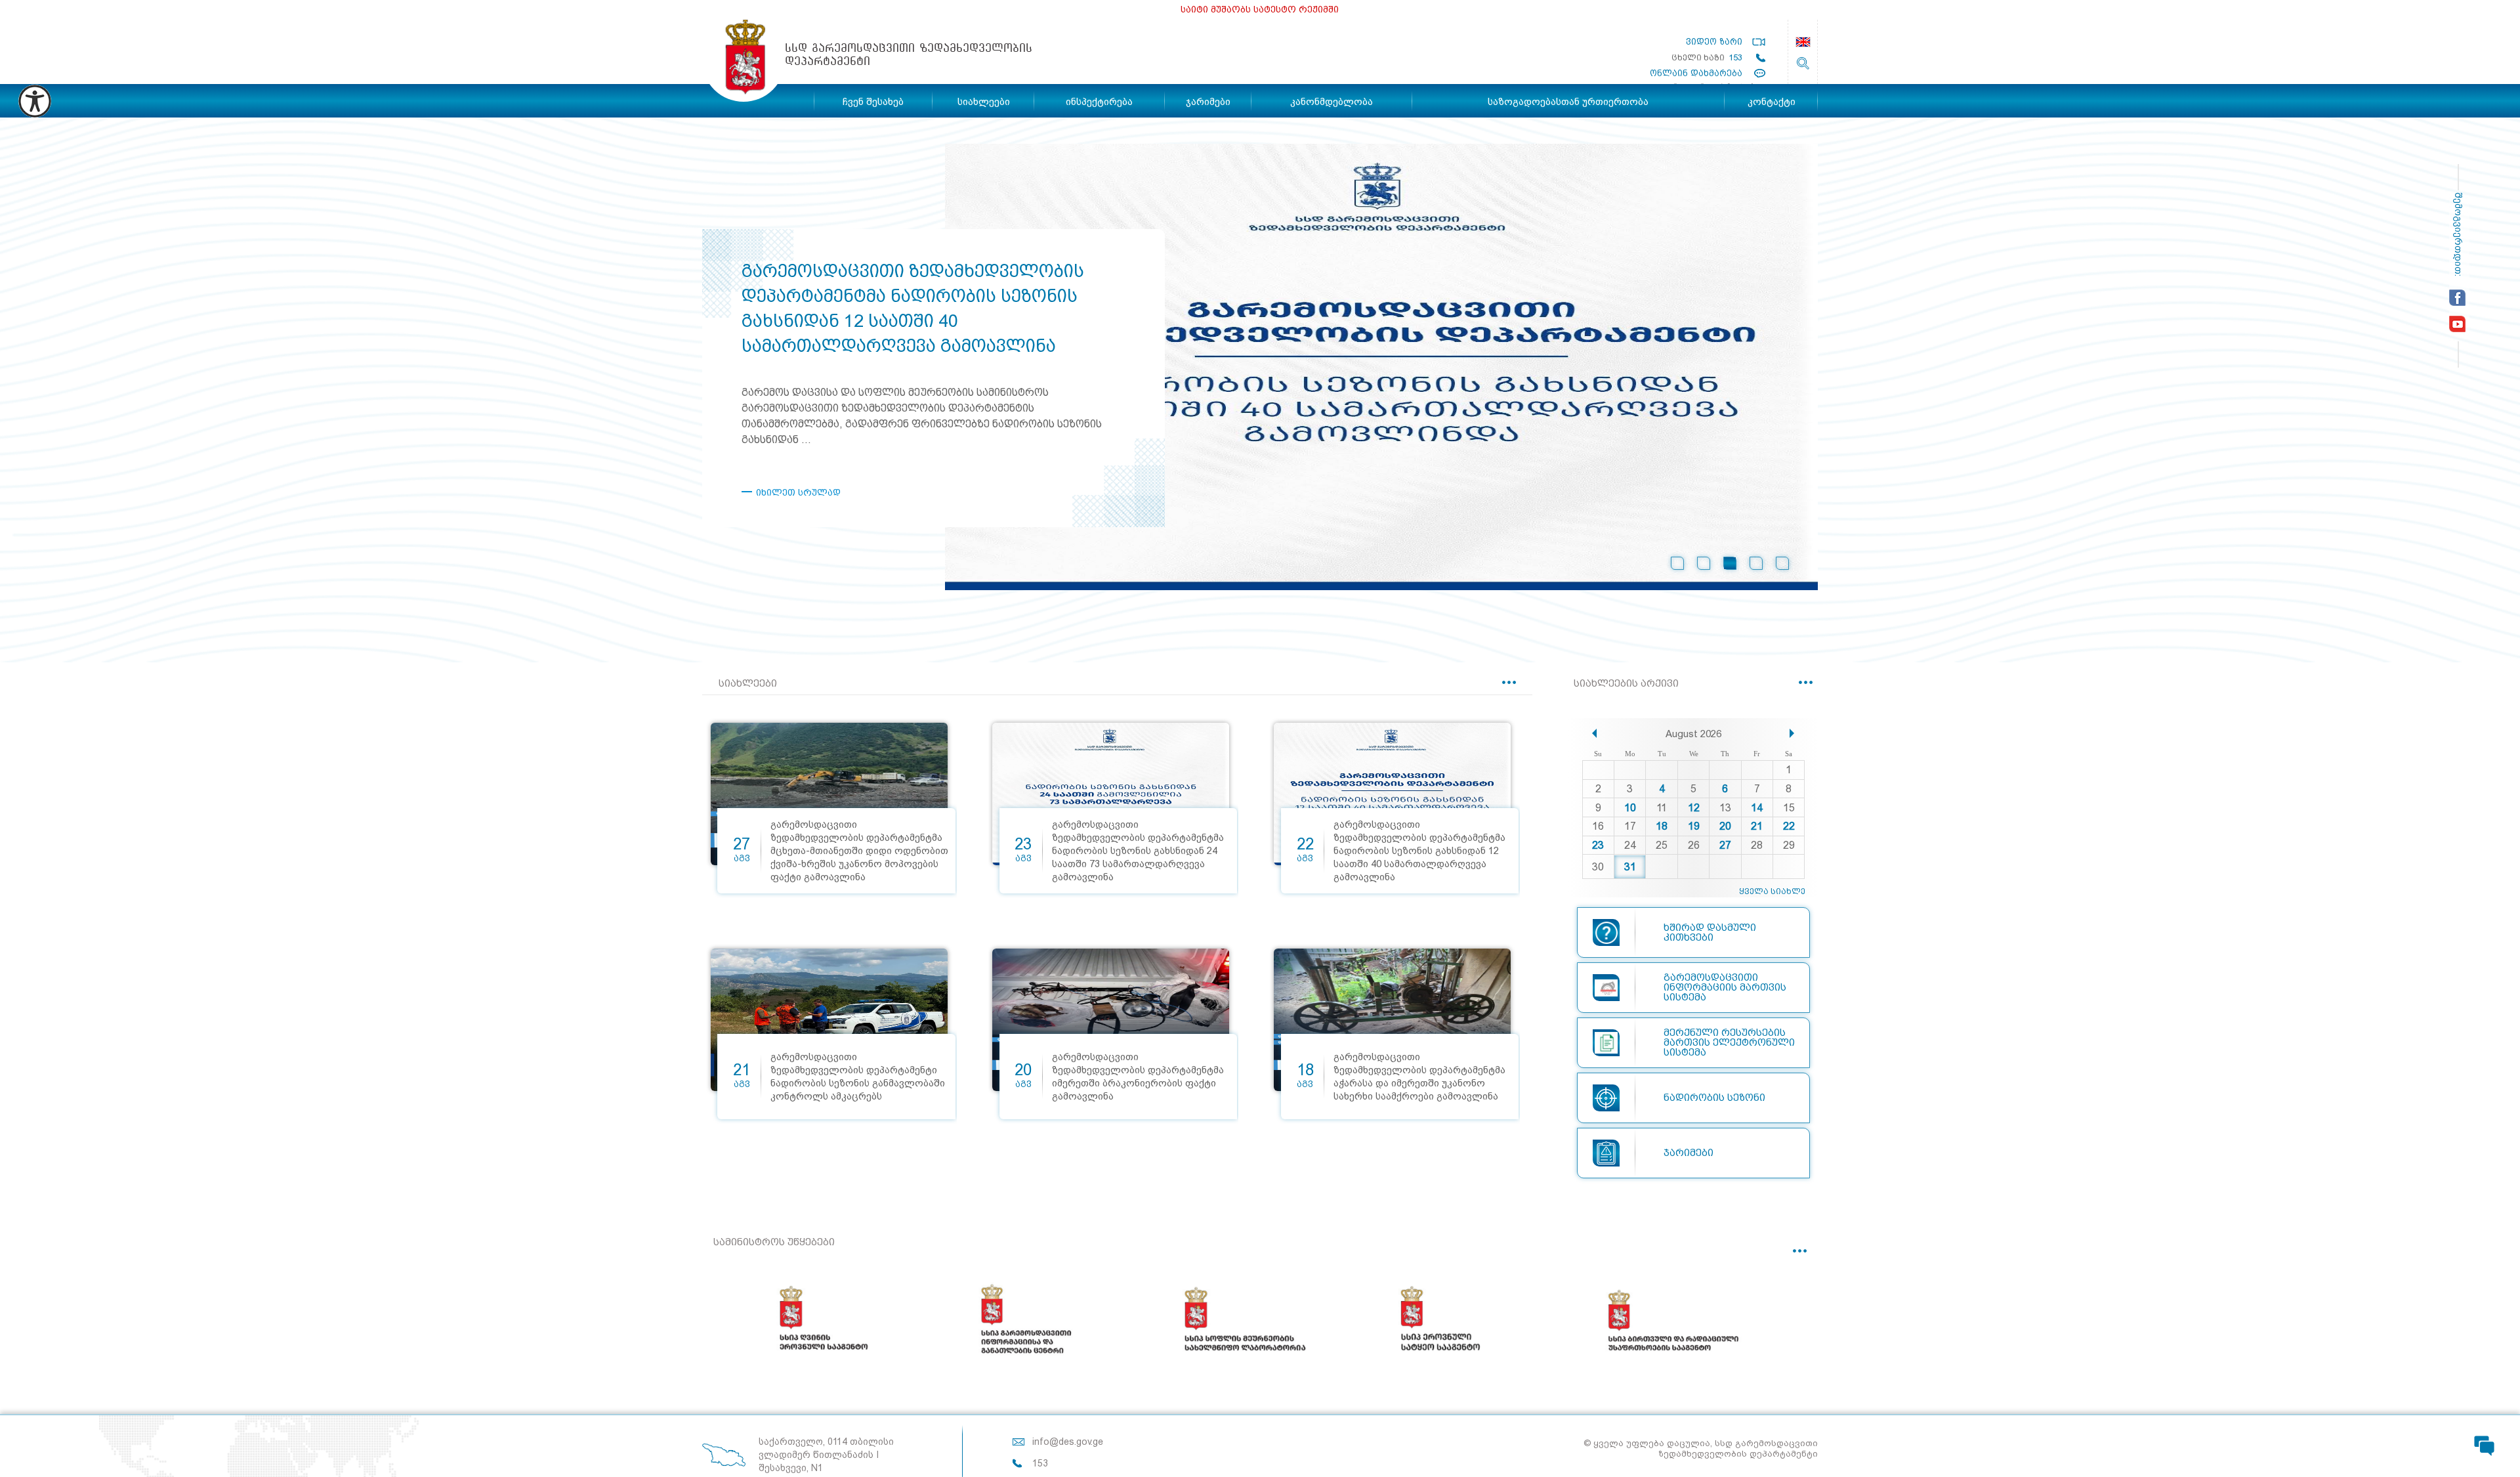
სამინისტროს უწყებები (774, 1242)
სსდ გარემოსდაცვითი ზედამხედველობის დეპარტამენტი (744, 61)
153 (1735, 57)
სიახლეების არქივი (1626, 684)
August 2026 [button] (1693, 734)
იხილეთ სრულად (798, 492)
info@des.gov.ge (1068, 1442)
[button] (1594, 733)
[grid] (1694, 814)
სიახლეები (748, 684)
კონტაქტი (1772, 102)
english (1803, 42)
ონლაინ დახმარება (1696, 73)
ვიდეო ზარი (1714, 42)
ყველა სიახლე (1772, 891)
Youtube (2457, 324)
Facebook (2457, 298)
